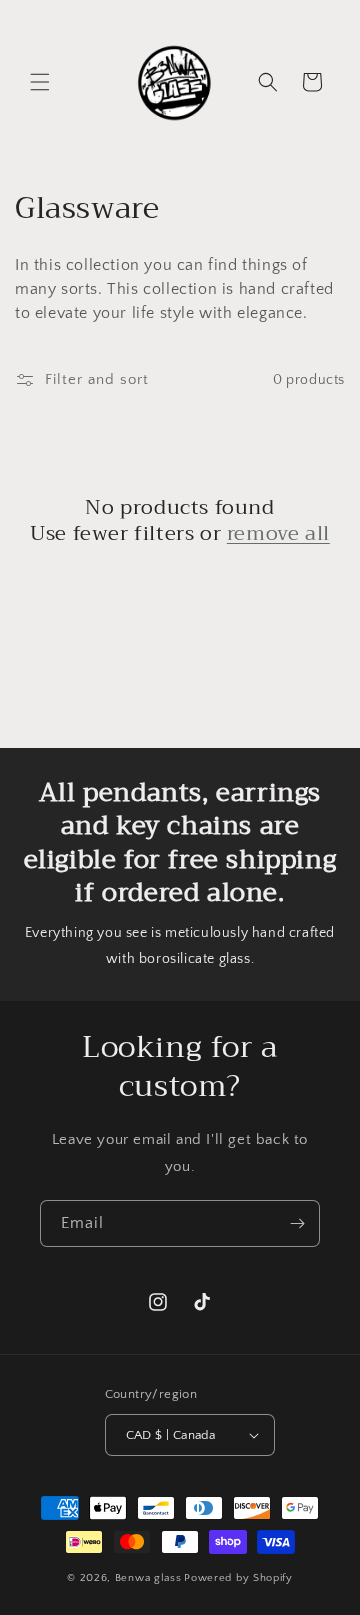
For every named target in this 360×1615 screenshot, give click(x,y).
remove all (278, 534)
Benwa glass (148, 1578)
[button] (40, 82)
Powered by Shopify (238, 1578)
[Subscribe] (297, 1223)
